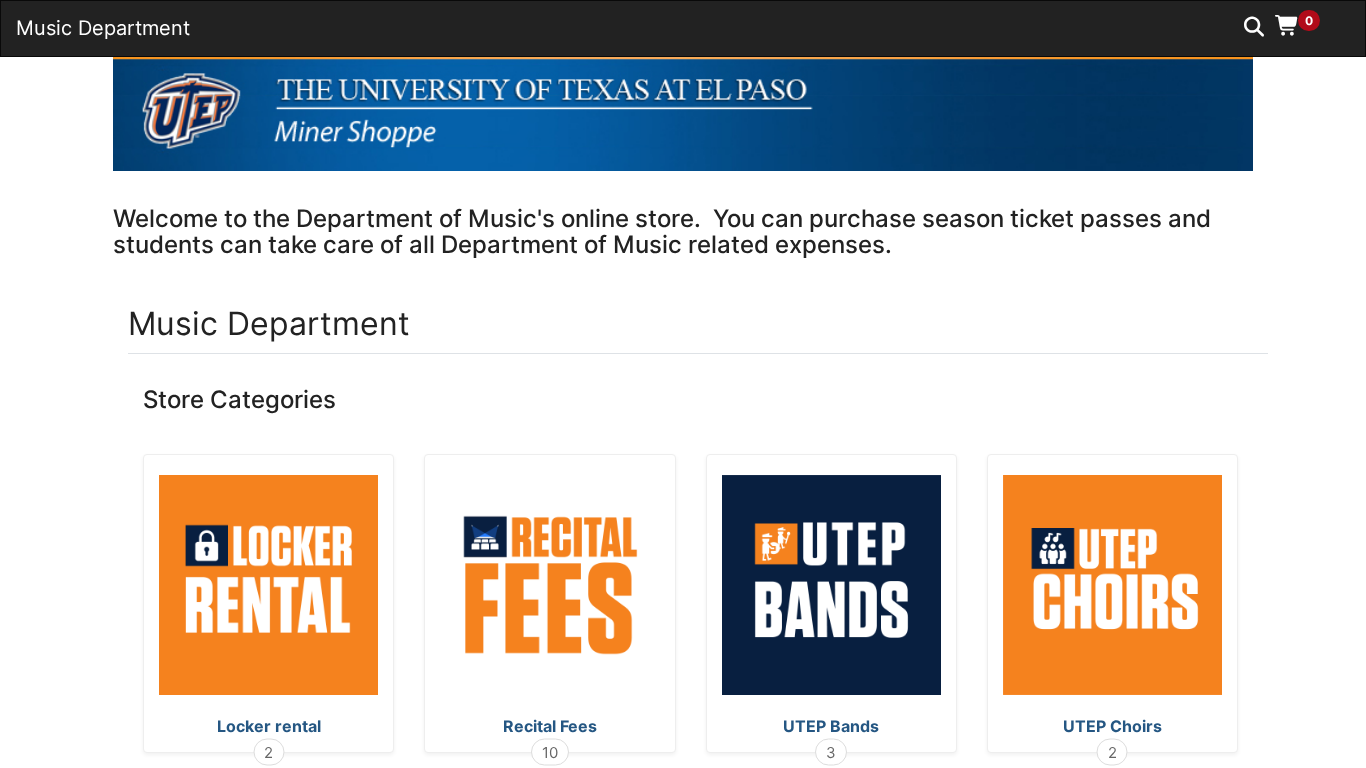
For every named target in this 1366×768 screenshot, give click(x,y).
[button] (1304, 25)
